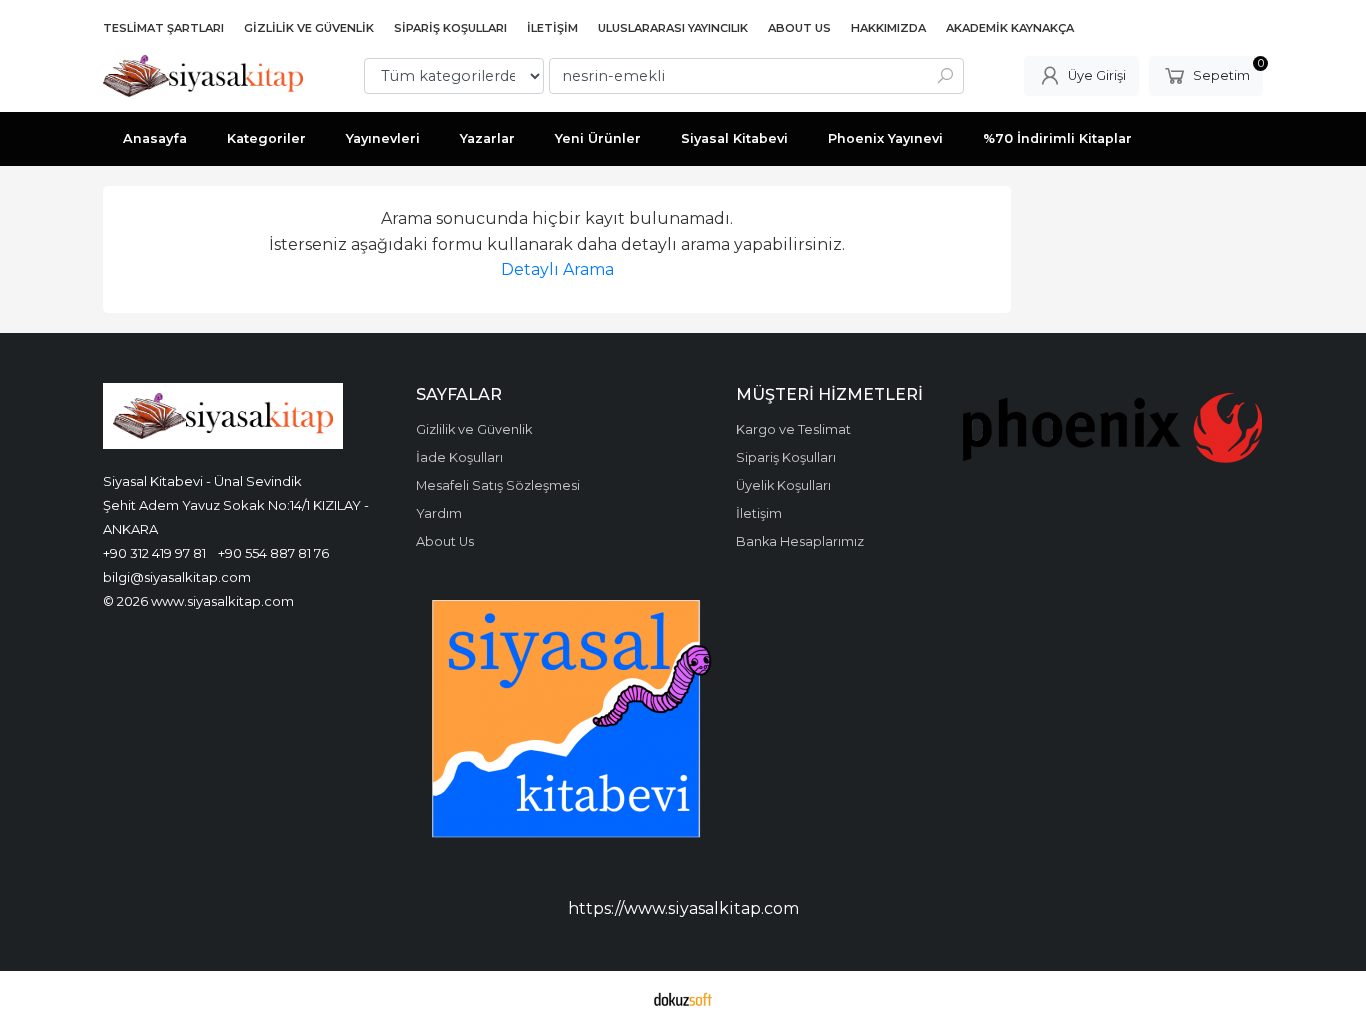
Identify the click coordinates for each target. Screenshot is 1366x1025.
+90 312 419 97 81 (154, 553)
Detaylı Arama (557, 269)
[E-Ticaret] (683, 998)
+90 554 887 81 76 (273, 553)
